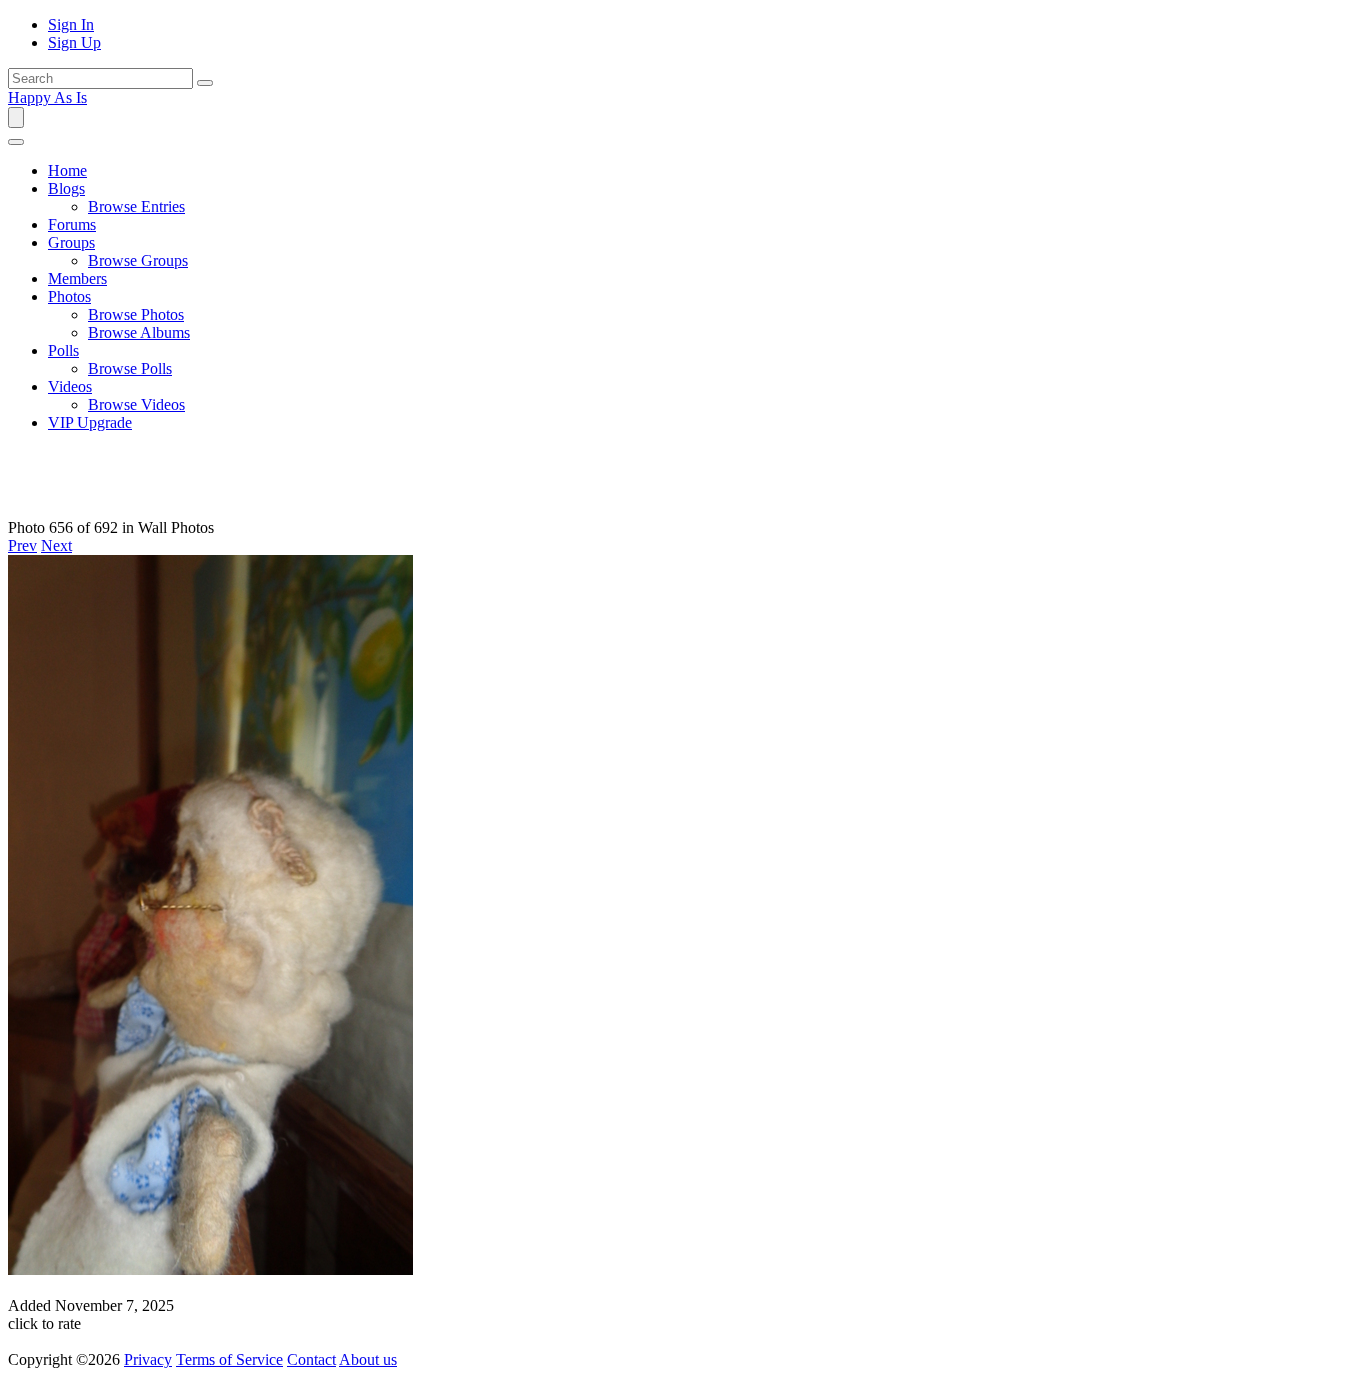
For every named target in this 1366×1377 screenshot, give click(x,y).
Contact (311, 1359)
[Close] (16, 142)
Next (56, 545)
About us (368, 1359)
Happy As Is (47, 97)
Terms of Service (229, 1359)
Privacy (148, 1359)
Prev (22, 545)
